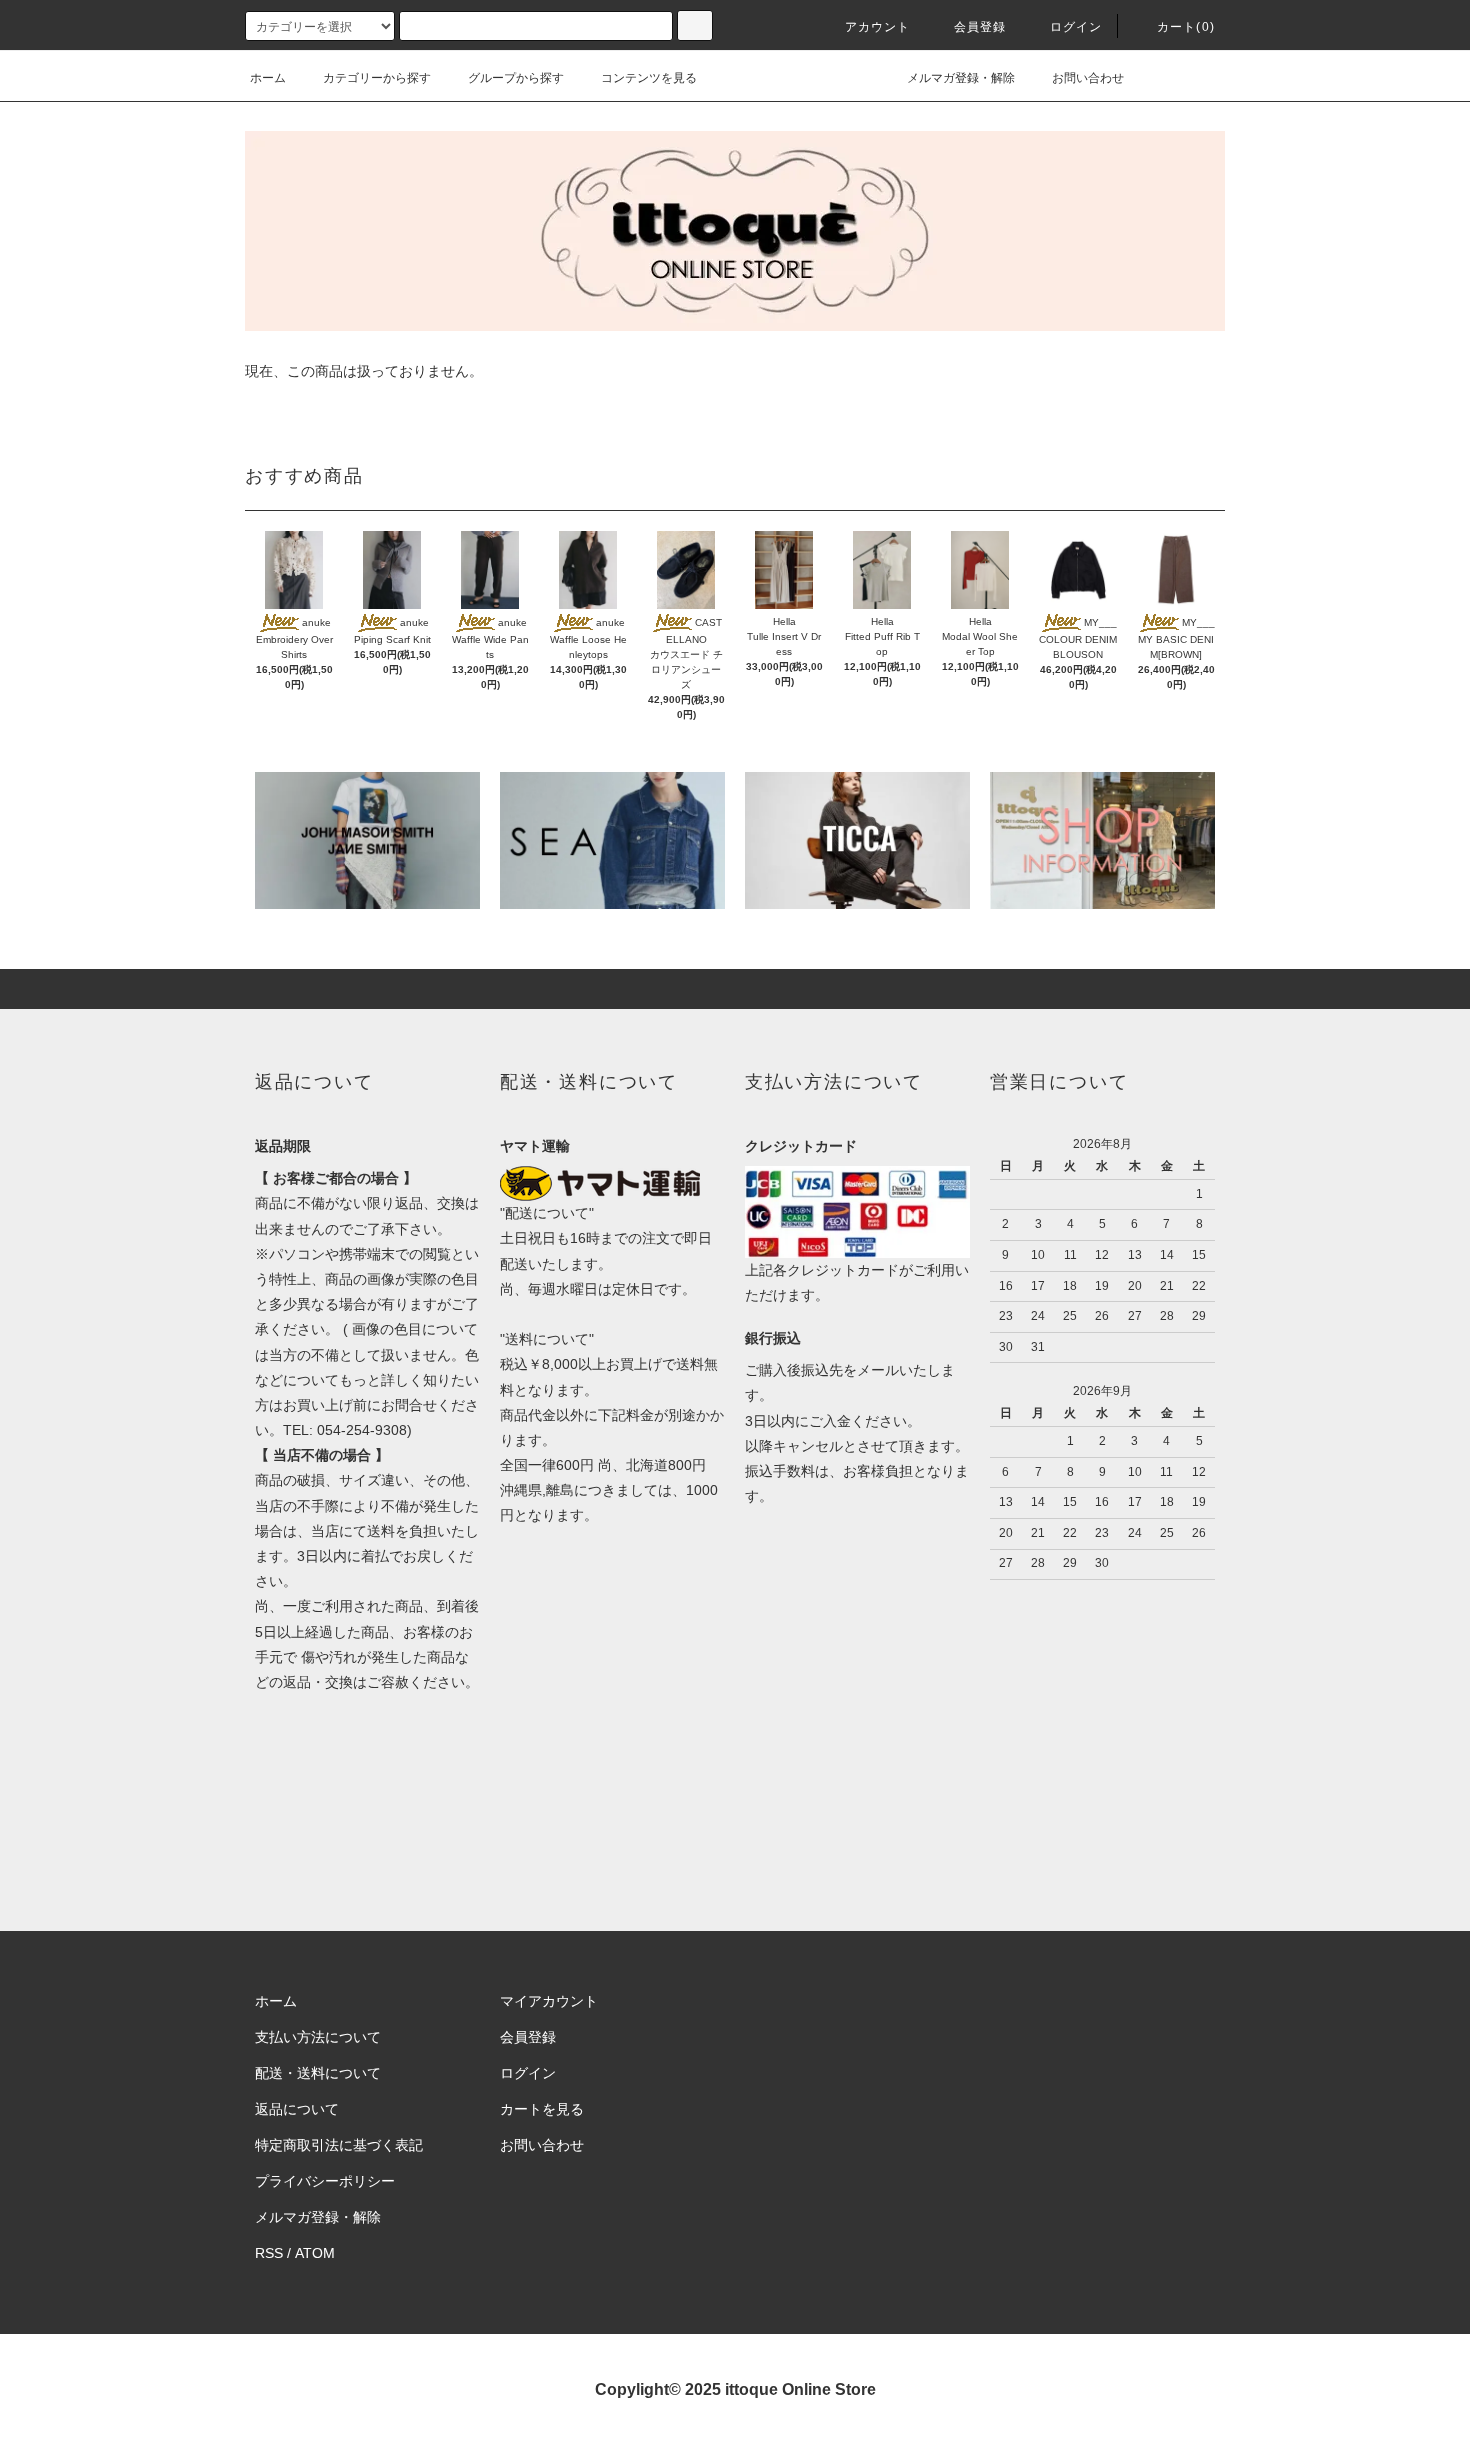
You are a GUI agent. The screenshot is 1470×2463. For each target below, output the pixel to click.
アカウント (878, 27)
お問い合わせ (1088, 78)
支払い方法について (318, 2037)
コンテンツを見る (649, 78)
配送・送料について (318, 2073)
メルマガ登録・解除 (961, 78)
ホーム (268, 78)
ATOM (315, 2253)
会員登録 (980, 27)
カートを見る (542, 2109)
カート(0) (1186, 27)
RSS (269, 2253)
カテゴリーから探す (377, 78)
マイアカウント (549, 2001)
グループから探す (516, 78)
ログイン (1076, 27)
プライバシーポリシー (325, 2181)
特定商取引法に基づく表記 (339, 2145)
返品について (297, 2109)
